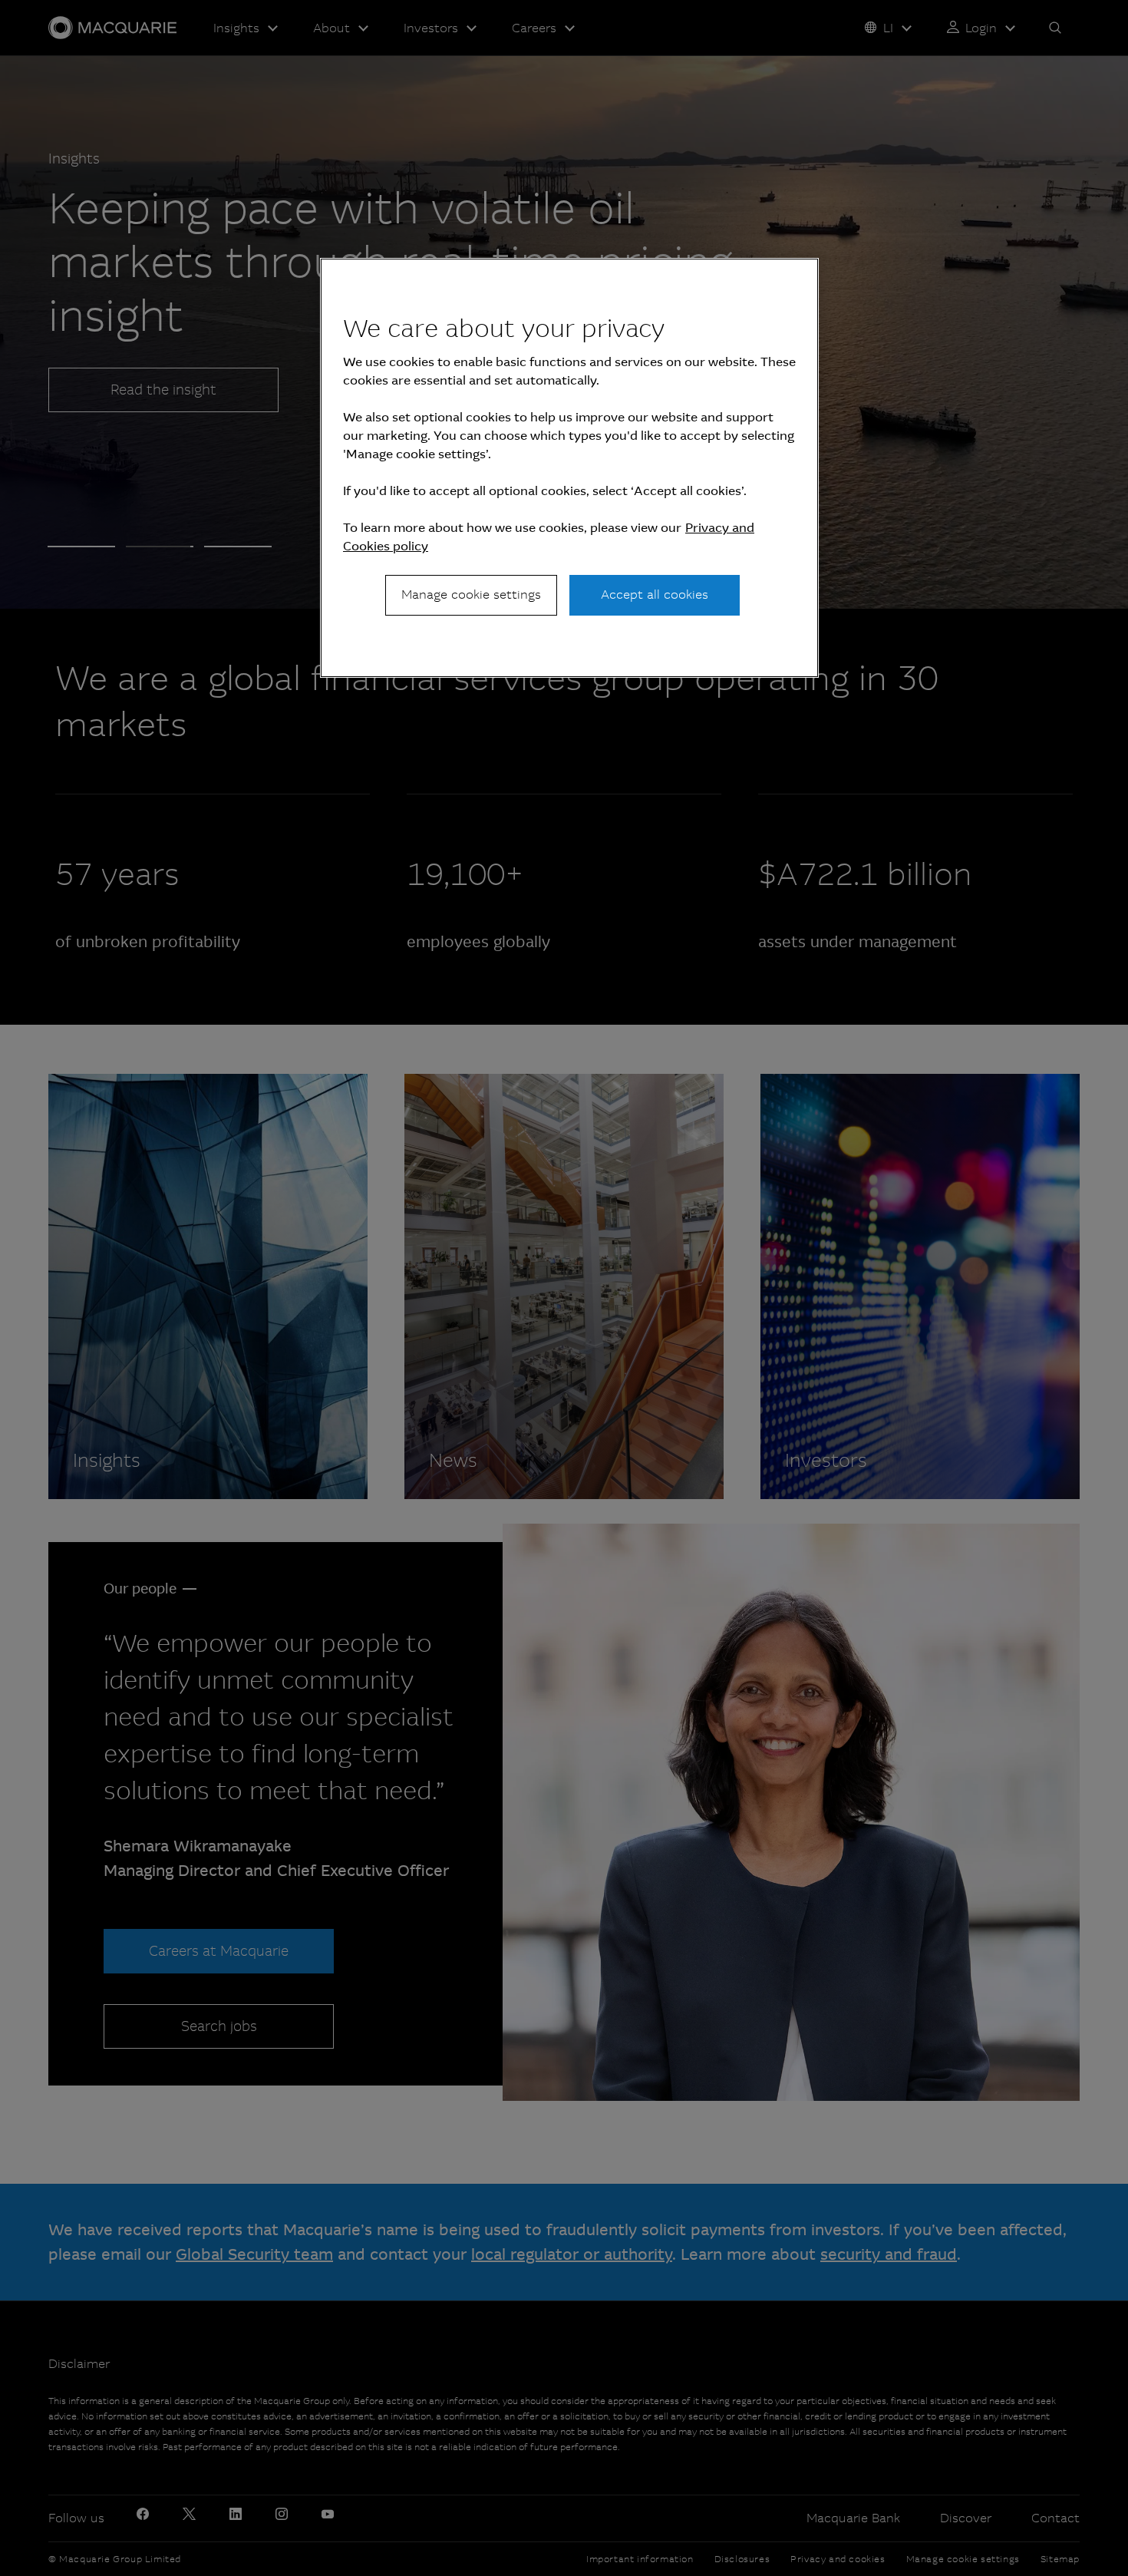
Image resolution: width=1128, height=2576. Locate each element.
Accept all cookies (655, 594)
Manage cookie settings (471, 594)
